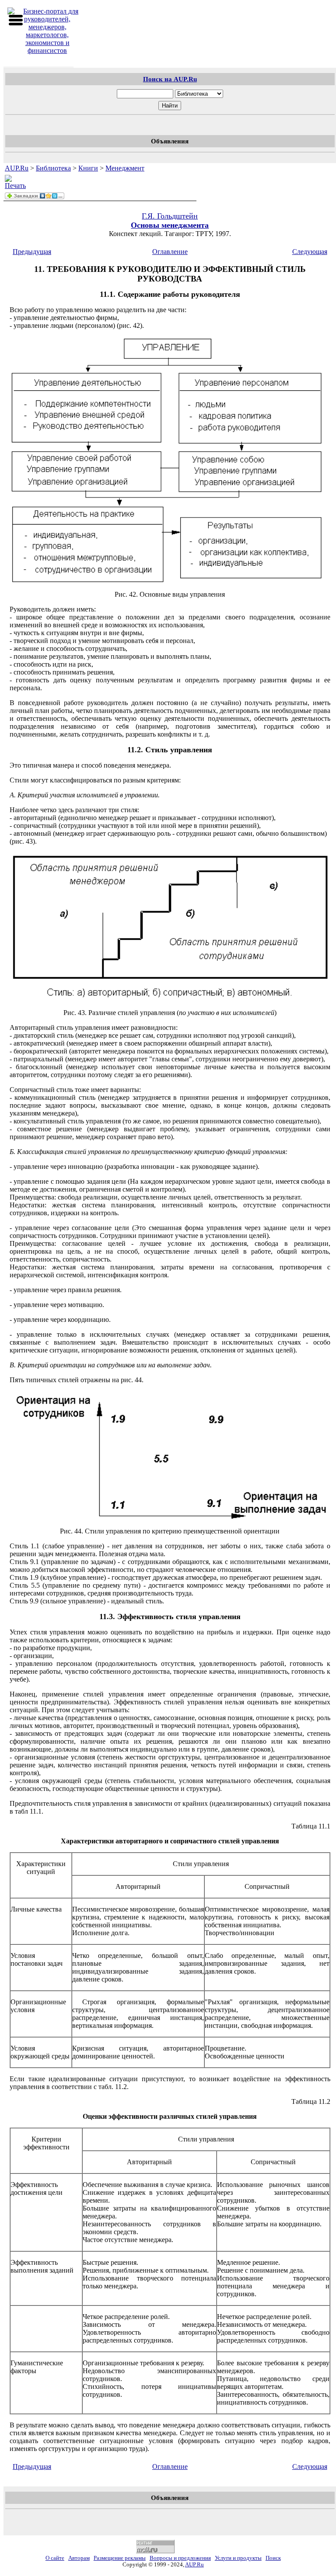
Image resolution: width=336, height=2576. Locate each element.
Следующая (310, 252)
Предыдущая (32, 252)
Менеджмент (125, 168)
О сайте (55, 2558)
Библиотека (53, 168)
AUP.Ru (17, 168)
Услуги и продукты (238, 2558)
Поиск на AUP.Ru (170, 79)
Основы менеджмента (170, 225)
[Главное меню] (16, 20)
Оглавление (170, 252)
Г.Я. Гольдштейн (170, 216)
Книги (88, 168)
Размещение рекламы (120, 2558)
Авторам (79, 2558)
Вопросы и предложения (180, 2558)
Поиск (273, 2558)
